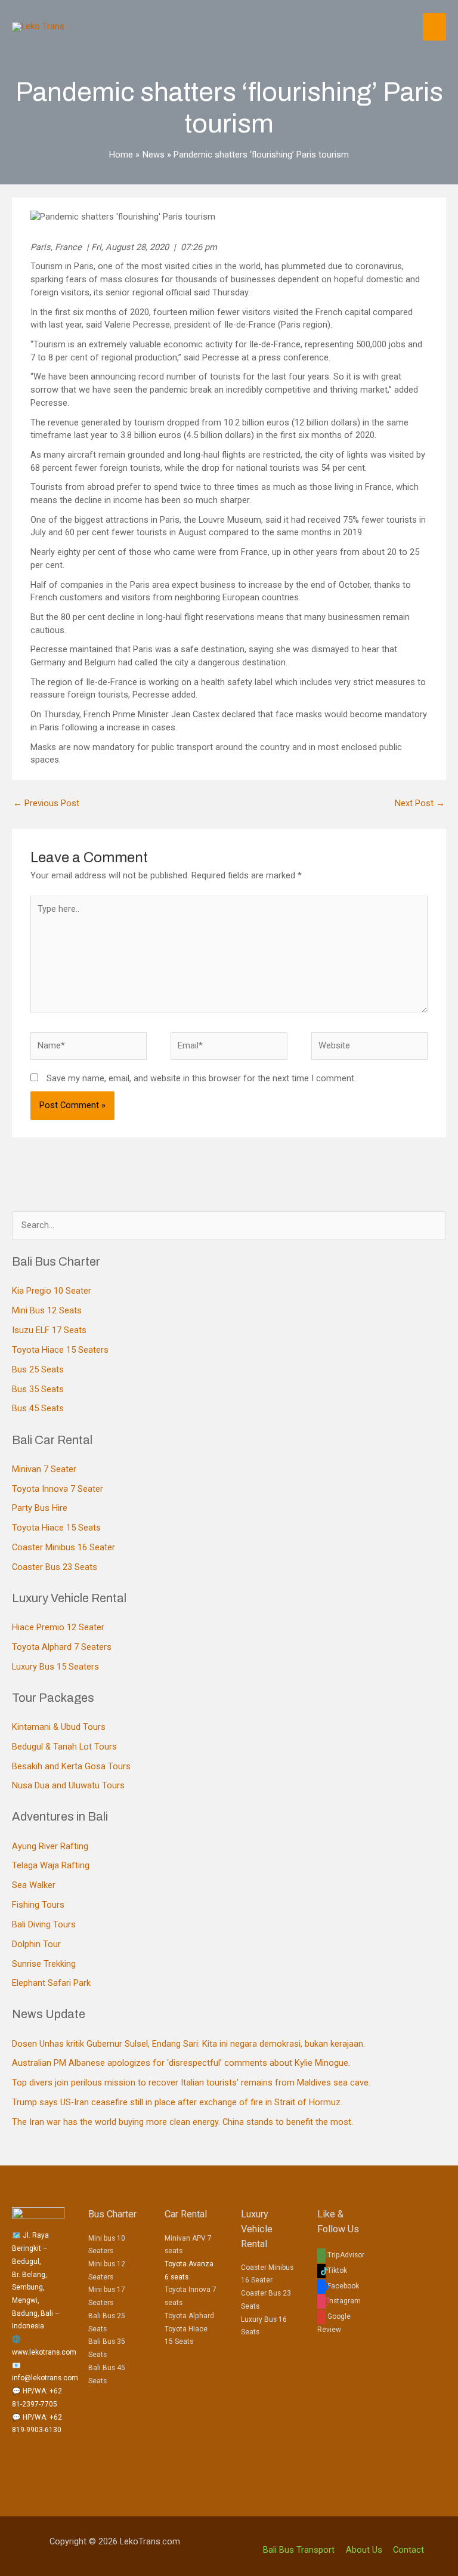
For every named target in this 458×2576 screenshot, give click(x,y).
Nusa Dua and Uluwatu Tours (68, 1785)
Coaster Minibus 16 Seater (64, 1547)
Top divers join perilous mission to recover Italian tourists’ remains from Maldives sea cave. (191, 2083)
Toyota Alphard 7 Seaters (62, 1647)
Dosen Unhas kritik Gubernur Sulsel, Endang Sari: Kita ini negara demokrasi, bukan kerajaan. (188, 2044)
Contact (409, 2550)
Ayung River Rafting (50, 1846)
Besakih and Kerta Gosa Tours (71, 1766)
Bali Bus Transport (299, 2550)
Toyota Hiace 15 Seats (56, 1528)
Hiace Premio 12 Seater (58, 1627)
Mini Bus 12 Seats (47, 1310)
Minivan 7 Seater (44, 1469)
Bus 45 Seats (38, 1408)
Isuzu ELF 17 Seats (49, 1330)
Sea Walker (34, 1885)
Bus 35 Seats (38, 1389)
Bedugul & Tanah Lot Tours (64, 1747)
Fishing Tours (38, 1905)
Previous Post (46, 803)
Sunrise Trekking (44, 1964)
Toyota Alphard (189, 2316)
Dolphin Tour (36, 1944)
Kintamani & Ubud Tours (59, 1727)
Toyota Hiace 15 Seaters (60, 1350)
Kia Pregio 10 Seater (52, 1291)
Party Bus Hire (40, 1508)
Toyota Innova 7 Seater (58, 1489)
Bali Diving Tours (44, 1924)
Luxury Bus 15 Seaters (55, 1667)
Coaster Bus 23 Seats (55, 1567)
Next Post (420, 803)
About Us (364, 2550)
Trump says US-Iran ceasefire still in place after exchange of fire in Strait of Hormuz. (177, 2102)
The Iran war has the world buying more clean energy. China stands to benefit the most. (182, 2122)
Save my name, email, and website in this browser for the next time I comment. (201, 1078)
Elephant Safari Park (51, 1983)
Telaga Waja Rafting (51, 1865)
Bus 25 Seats (38, 1369)
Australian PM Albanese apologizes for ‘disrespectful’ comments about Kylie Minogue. (181, 2063)
